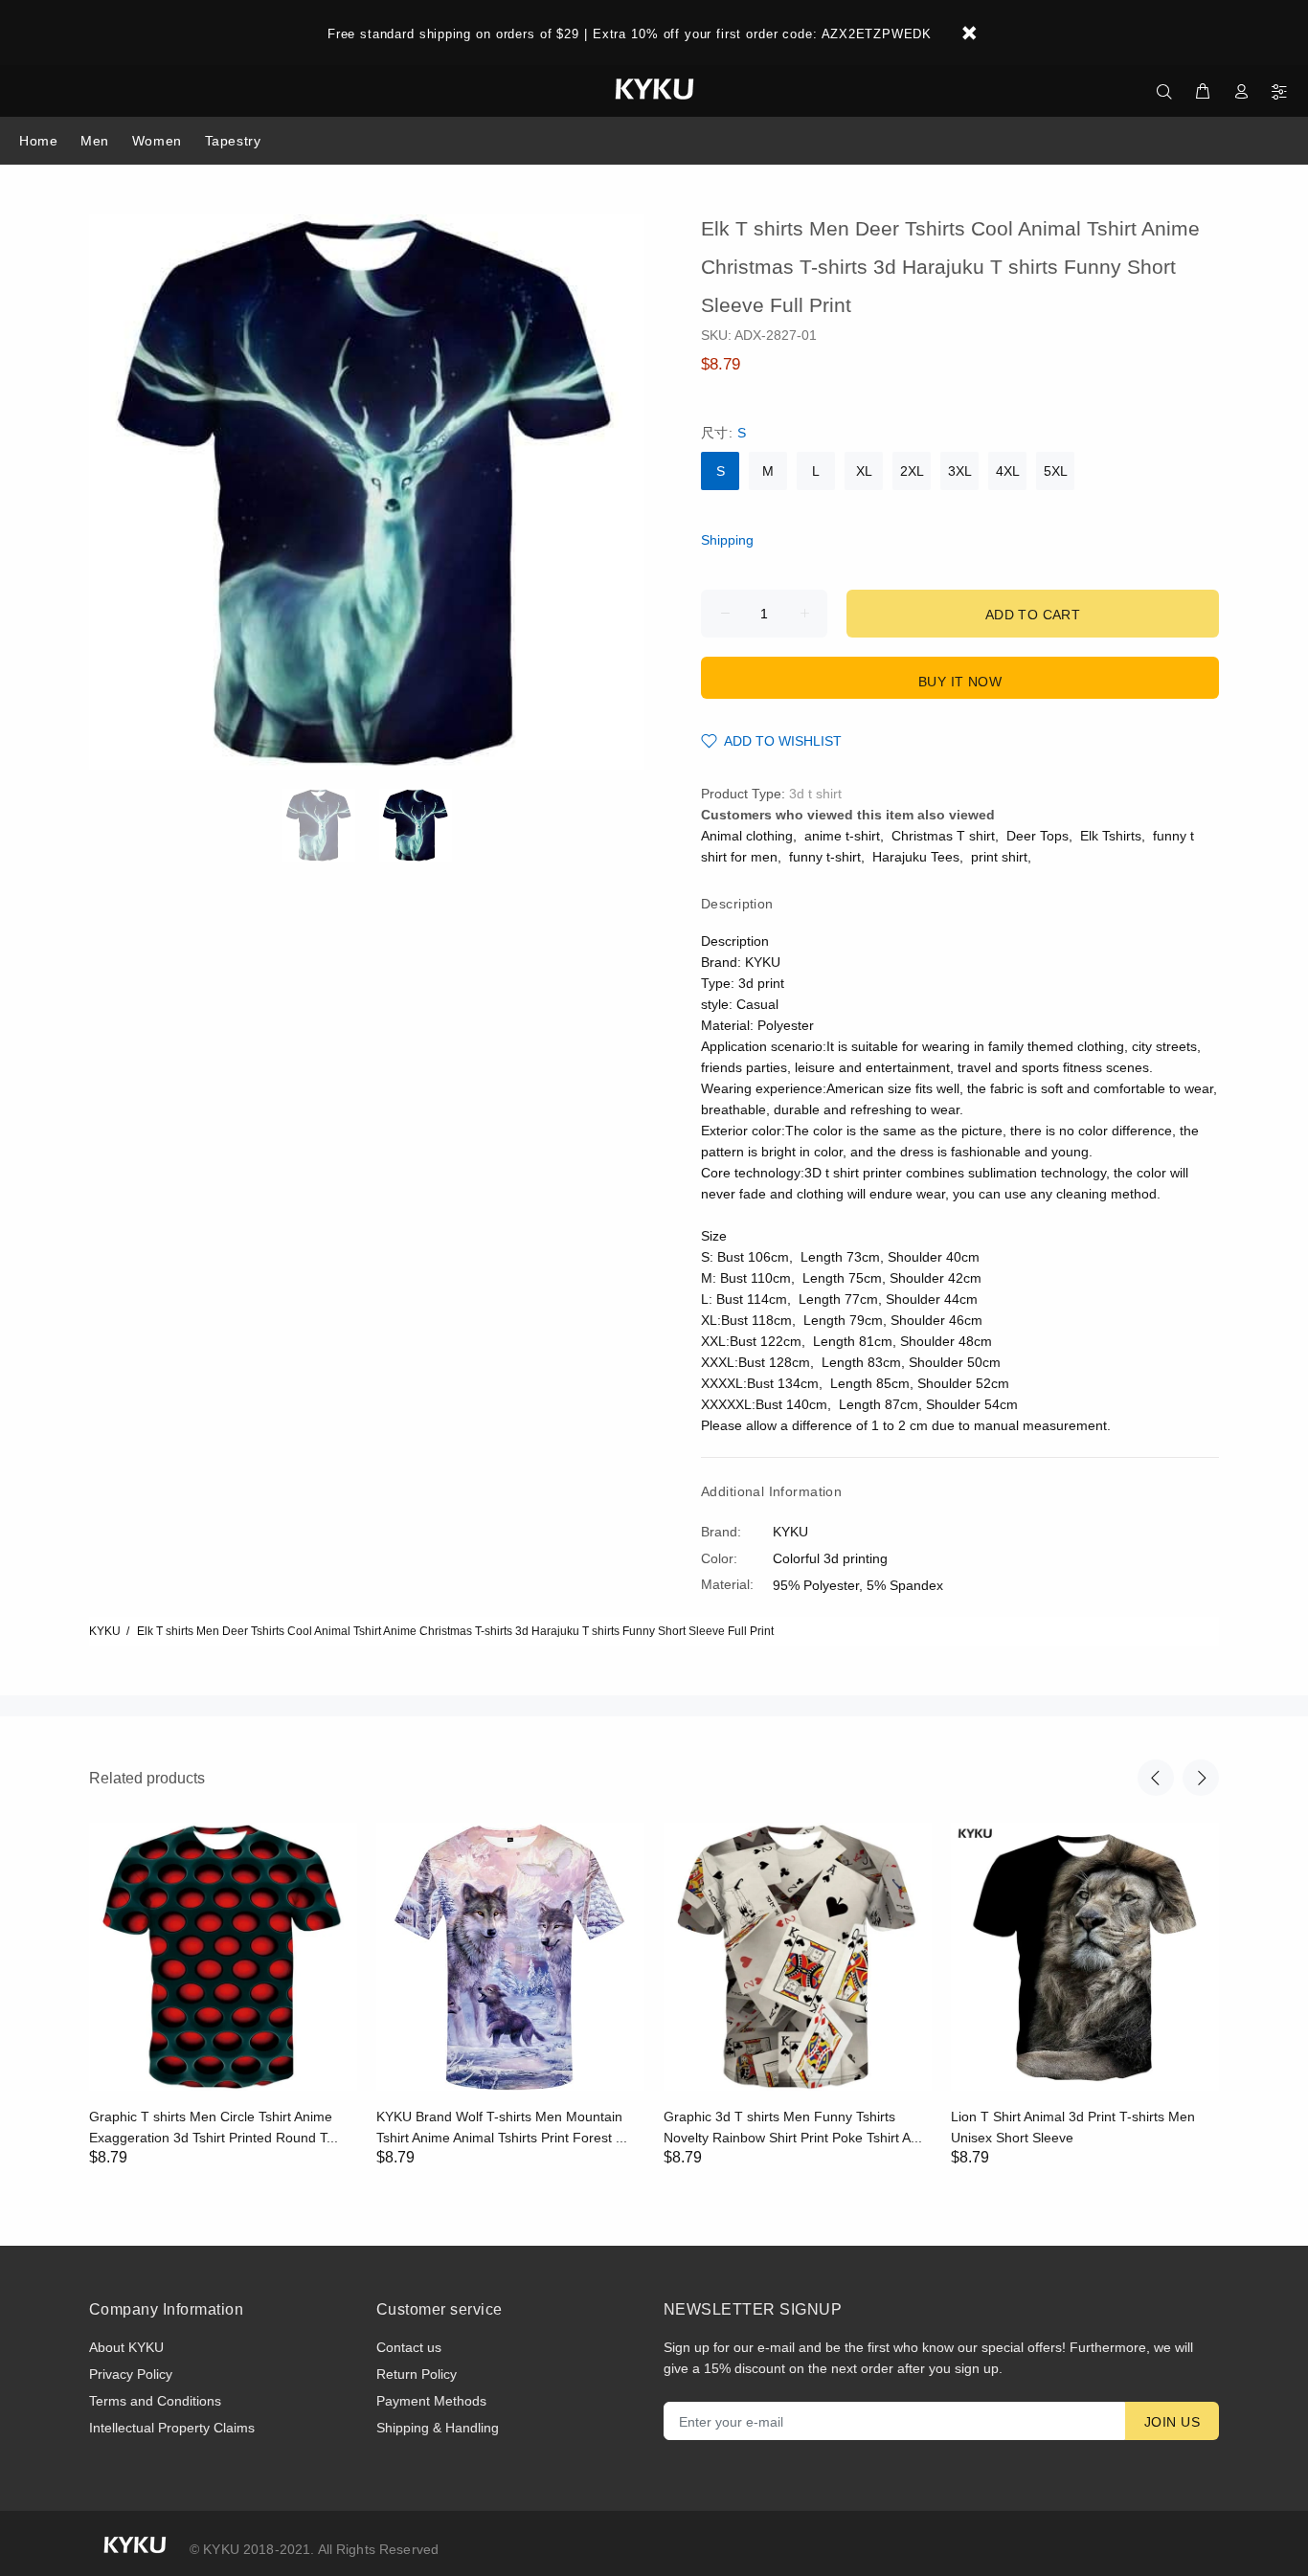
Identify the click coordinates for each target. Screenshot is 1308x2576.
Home (38, 141)
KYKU (105, 1631)
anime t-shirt (842, 836)
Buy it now (960, 682)
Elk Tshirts (1111, 836)
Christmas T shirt (943, 836)
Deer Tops (1037, 836)
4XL (1008, 471)
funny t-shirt (825, 857)
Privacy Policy (131, 2374)
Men (95, 141)
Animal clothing (747, 836)
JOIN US (1172, 2422)
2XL (912, 471)
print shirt (999, 857)
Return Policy (417, 2374)
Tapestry (233, 141)
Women (157, 141)
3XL (960, 471)
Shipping (727, 540)
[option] (331, 825)
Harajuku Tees (916, 857)
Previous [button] (1156, 1778)
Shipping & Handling (438, 2428)
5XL (1056, 471)
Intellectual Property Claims (172, 2428)
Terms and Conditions (155, 2401)
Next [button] (1201, 1778)
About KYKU (126, 2347)
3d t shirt (815, 794)
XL (864, 471)
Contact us (409, 2347)
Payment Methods (431, 2401)
